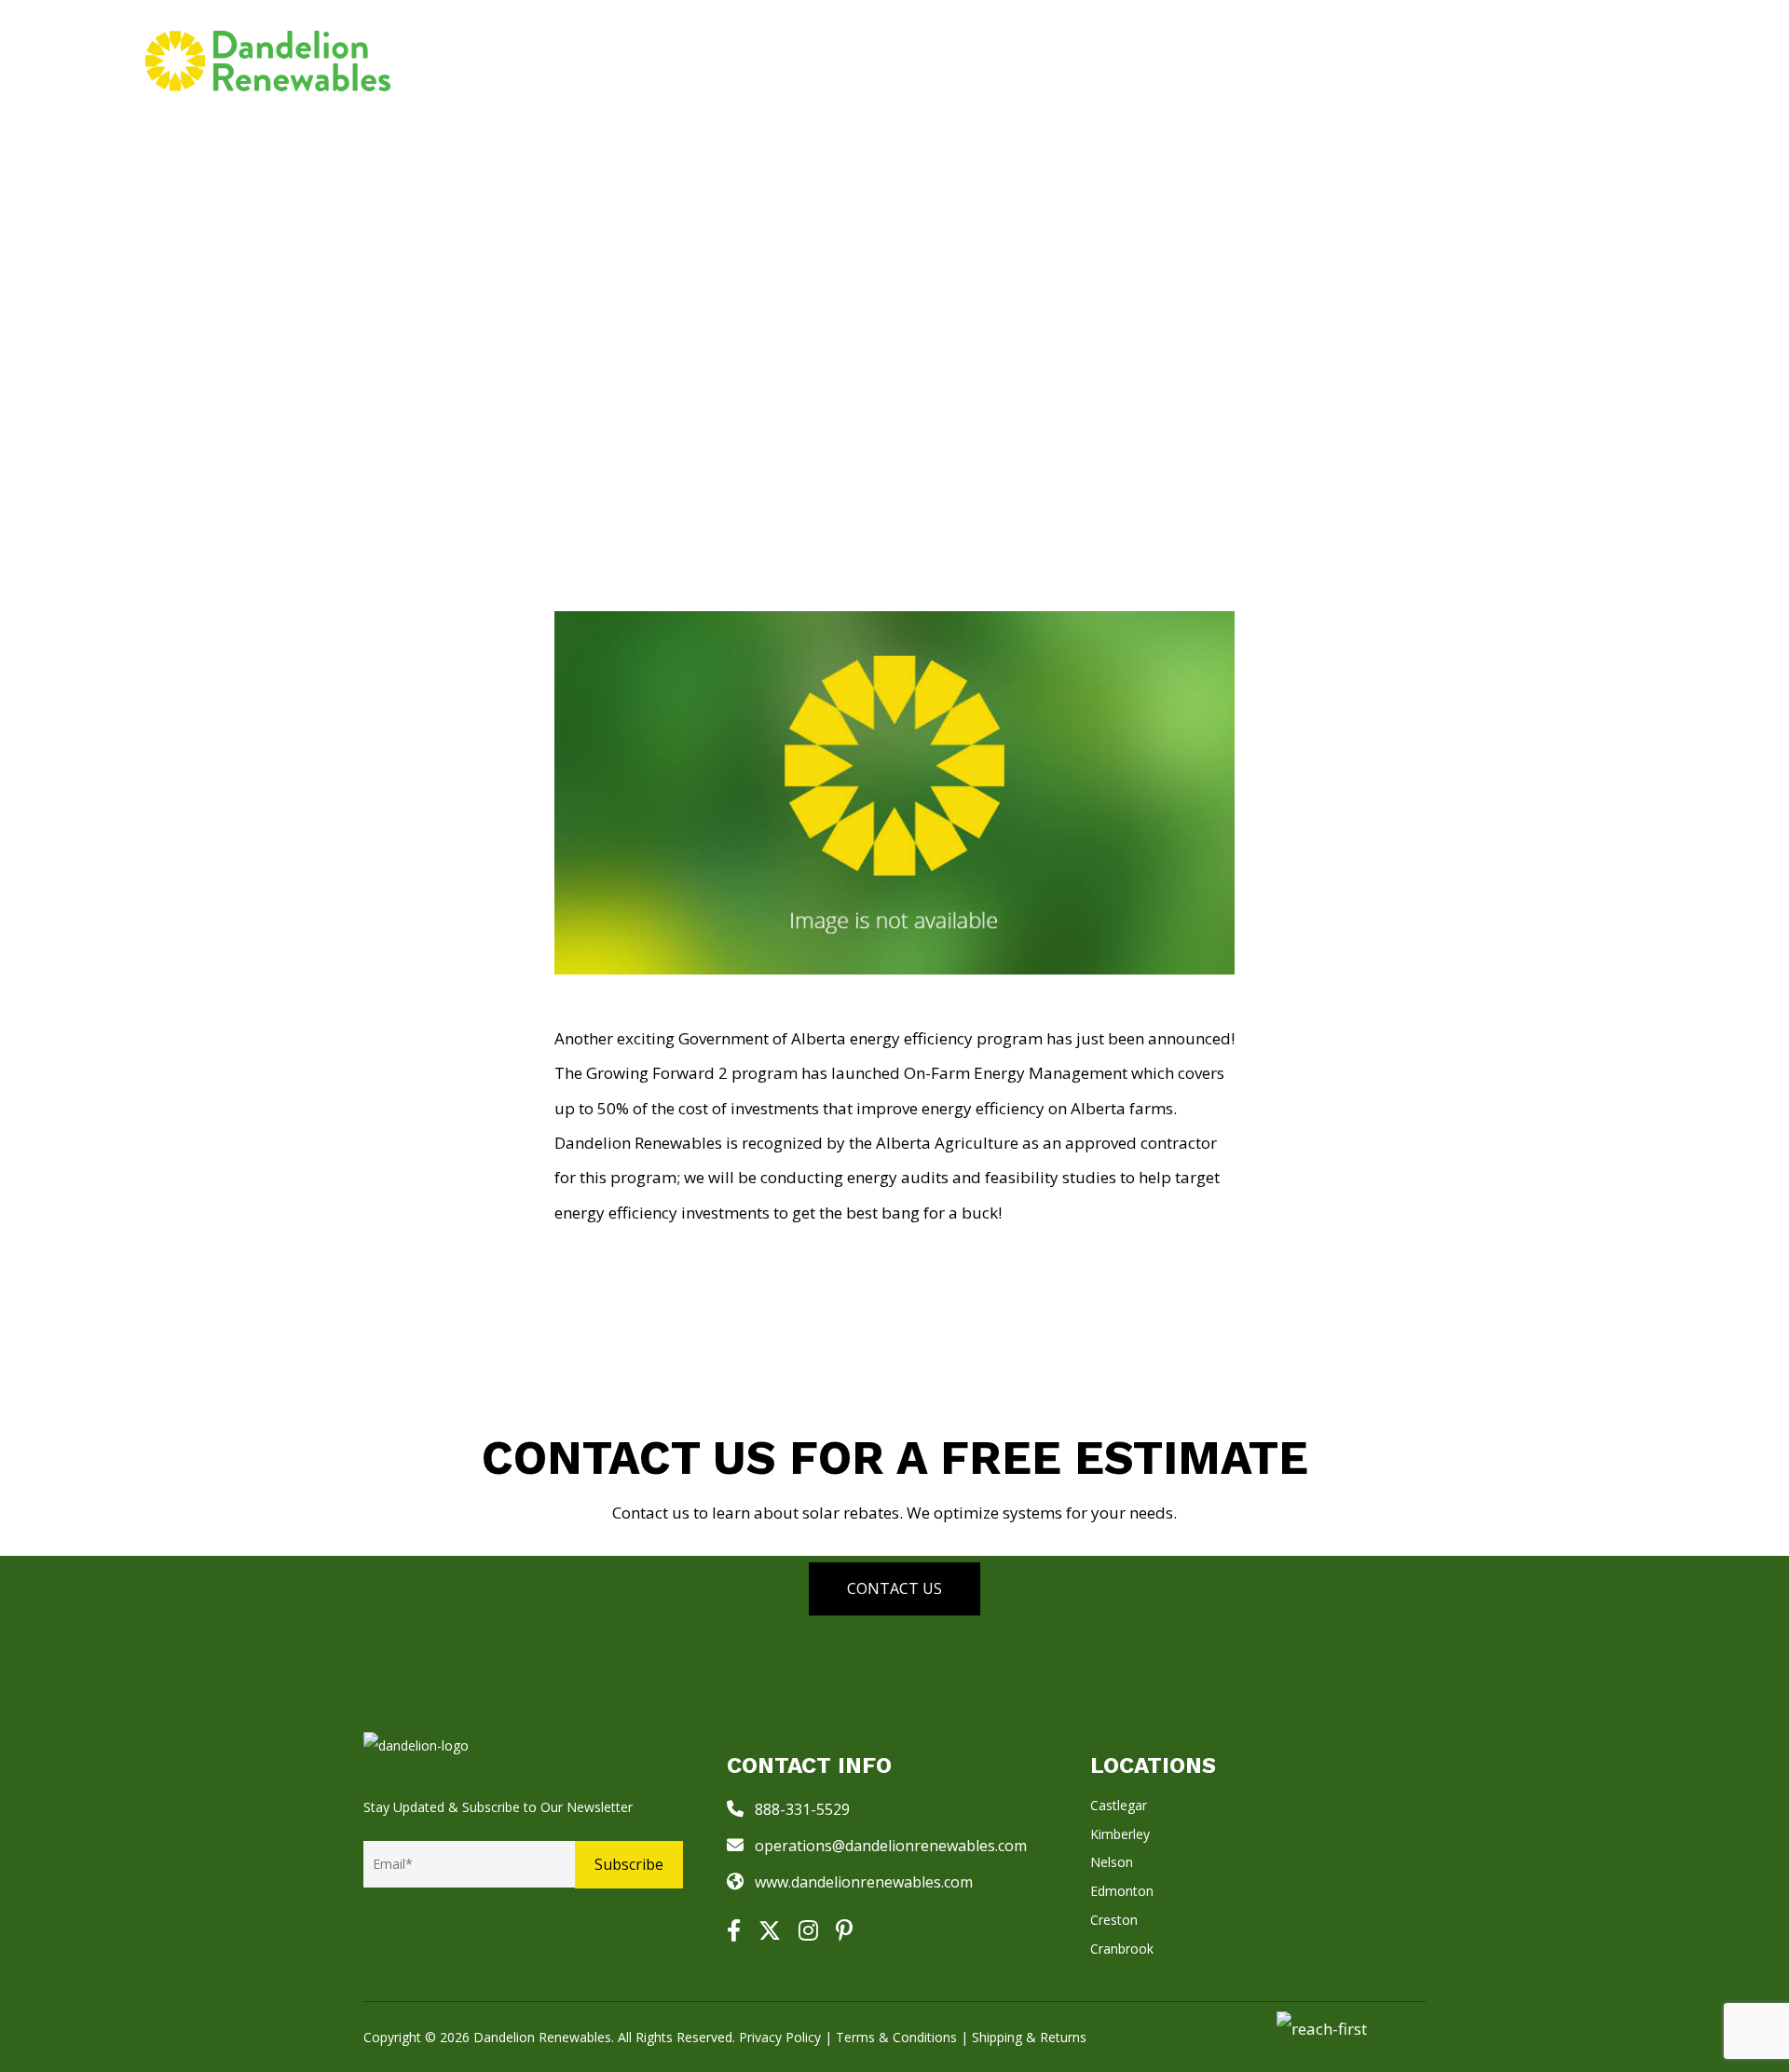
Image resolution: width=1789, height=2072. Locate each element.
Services (882, 60)
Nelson (1112, 1862)
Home (785, 60)
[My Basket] (1622, 61)
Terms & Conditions (896, 2037)
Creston (1114, 1920)
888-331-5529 (802, 1809)
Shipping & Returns (1029, 2037)
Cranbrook (1122, 1949)
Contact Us (894, 1588)
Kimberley (1120, 1834)
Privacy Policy (780, 2037)
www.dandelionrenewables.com (864, 1882)
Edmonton (1122, 1891)
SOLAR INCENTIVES (1144, 60)
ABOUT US (1387, 60)
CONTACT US (1527, 60)
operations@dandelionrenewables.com (891, 1846)
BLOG (1289, 60)
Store (995, 60)
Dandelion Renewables (542, 2037)
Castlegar (1119, 1805)
